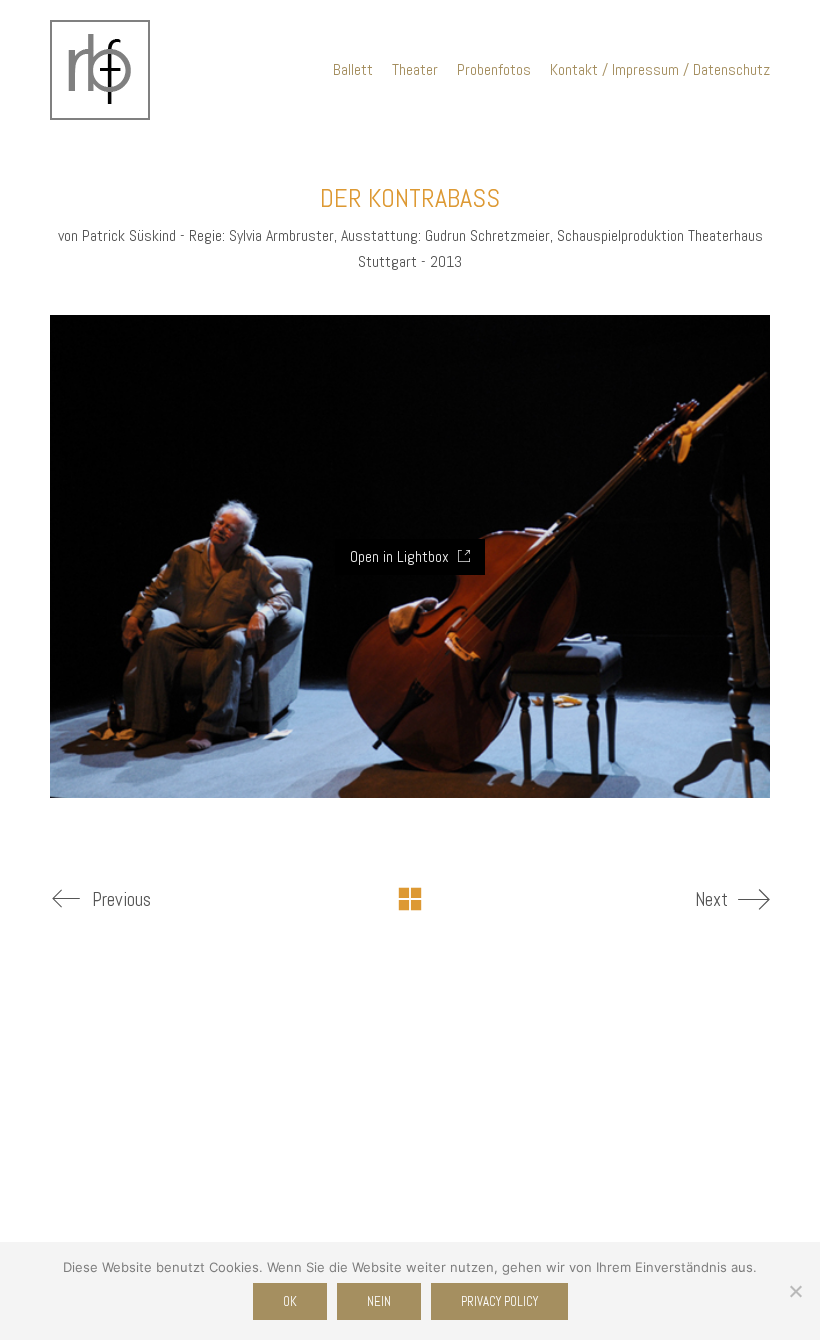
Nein (379, 1301)
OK (290, 1301)
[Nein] (795, 1291)
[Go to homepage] (100, 70)
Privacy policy (499, 1301)
